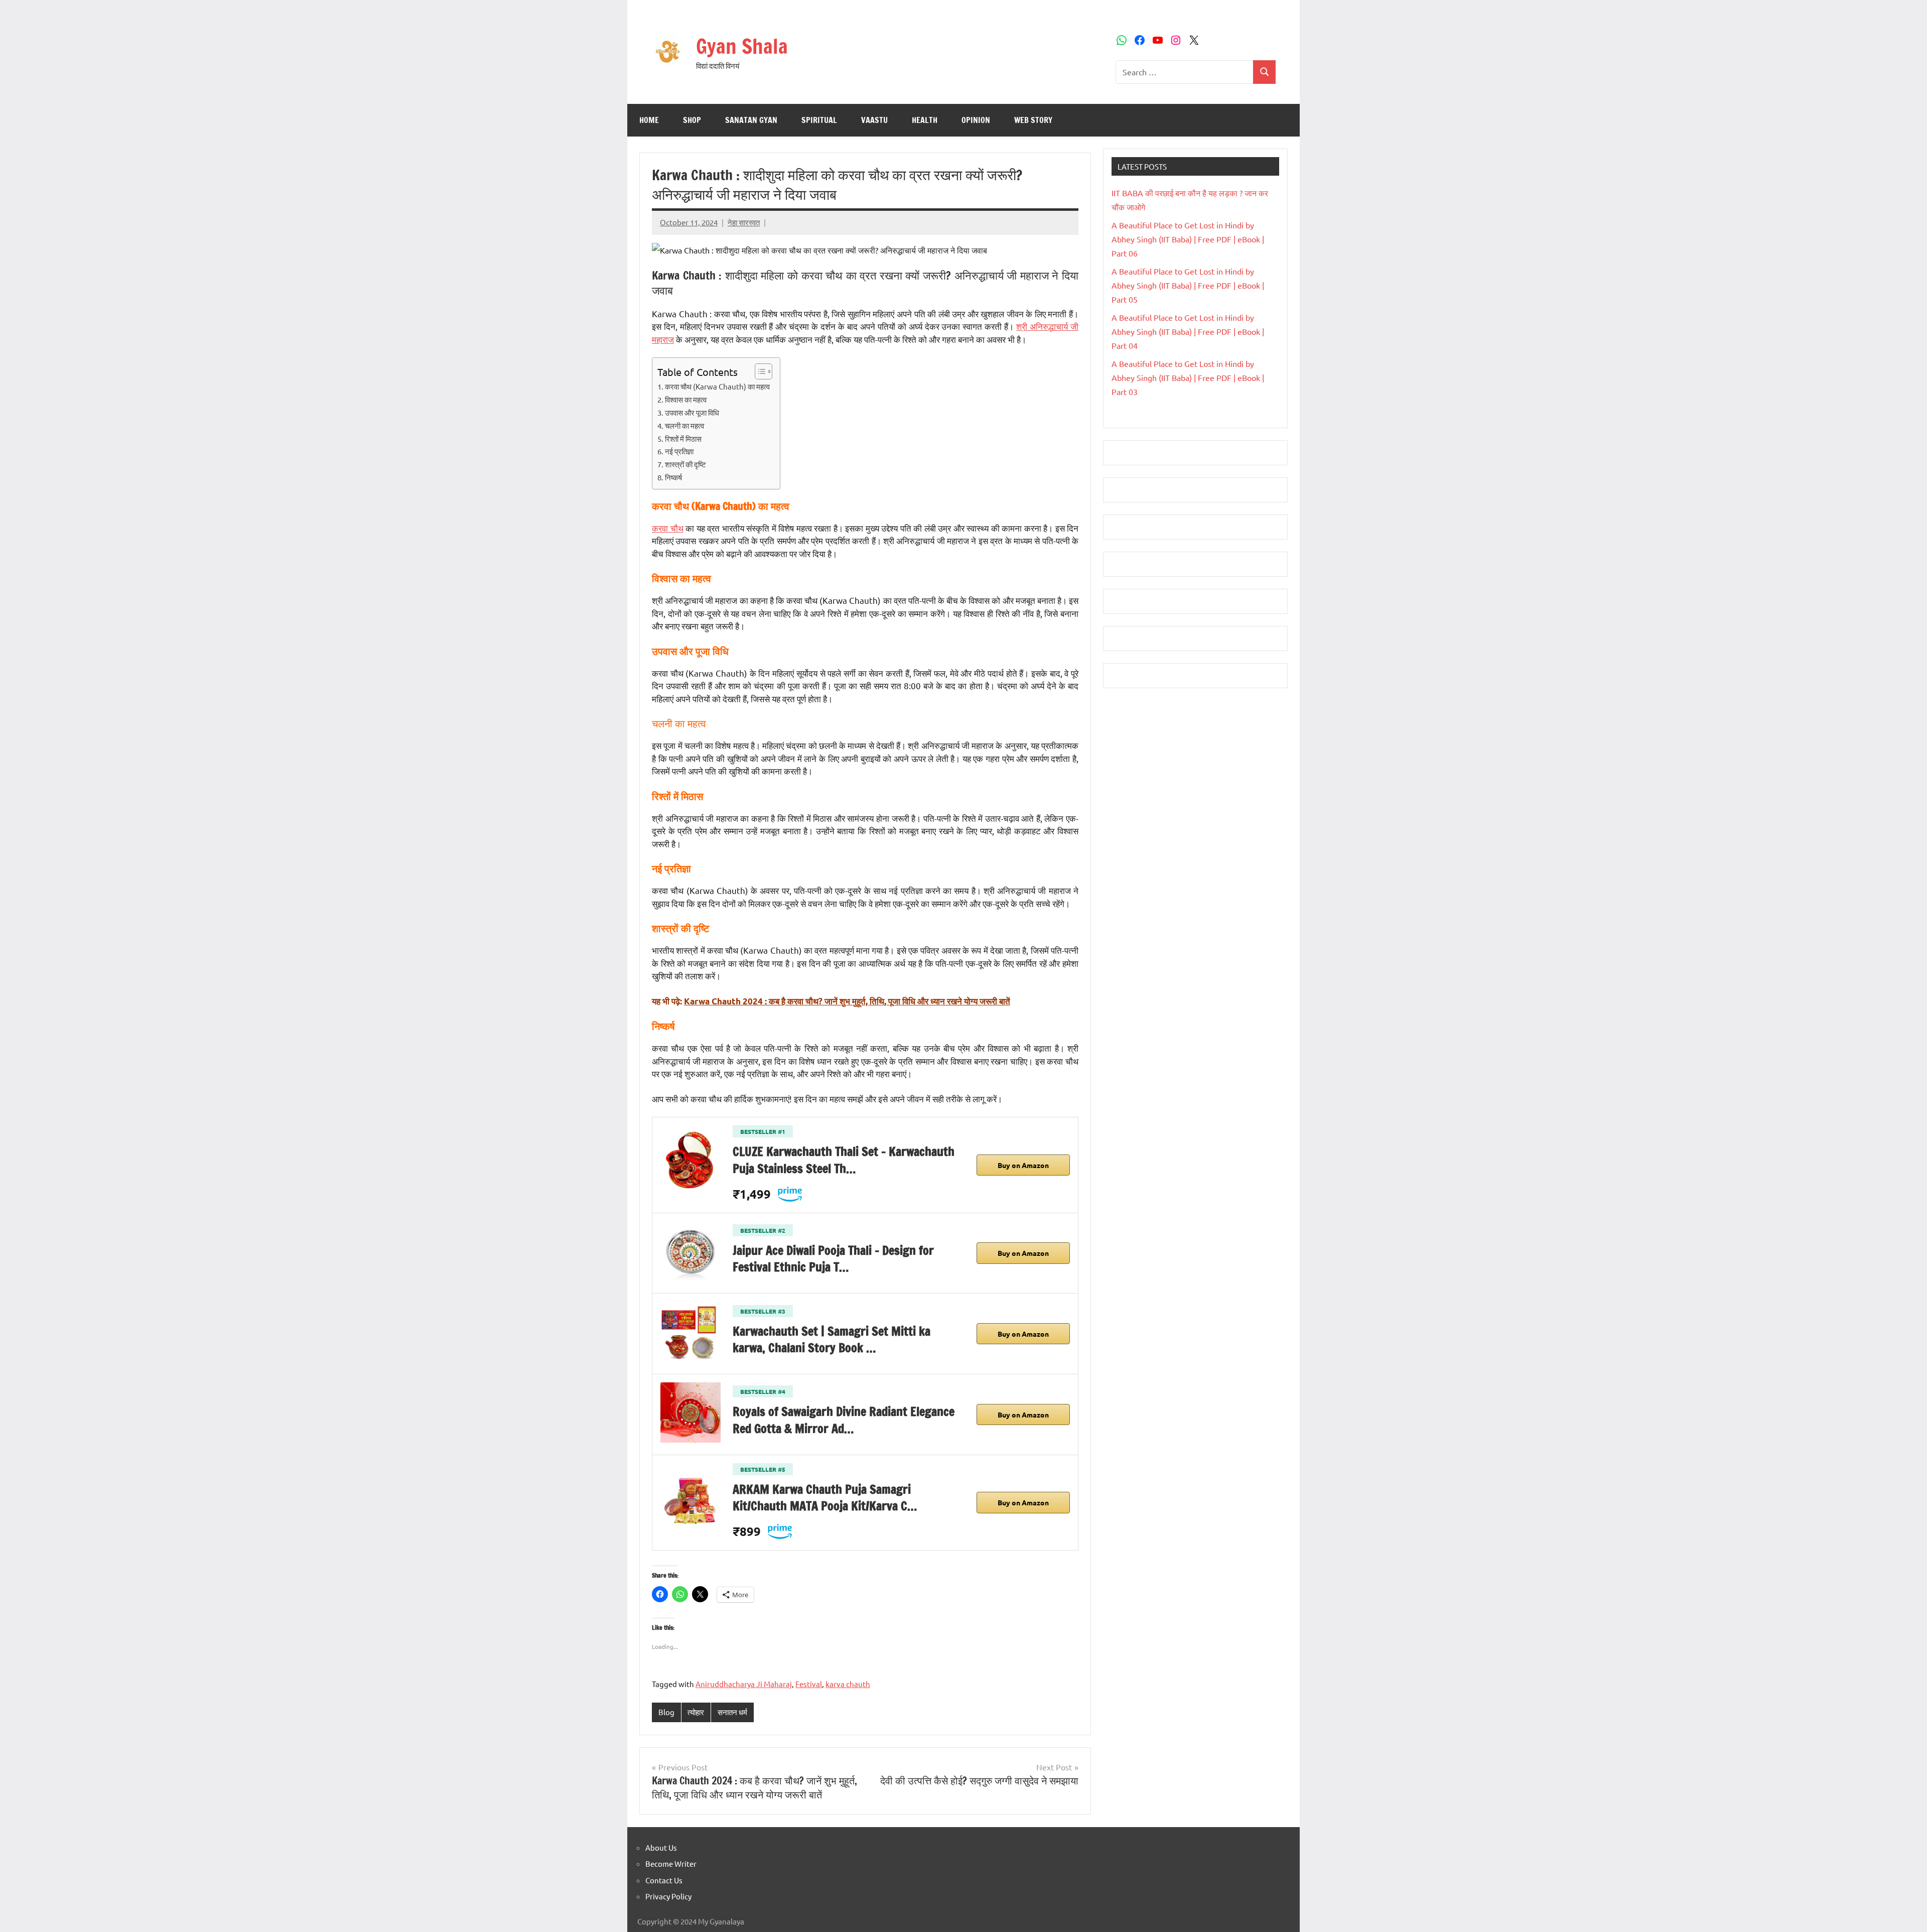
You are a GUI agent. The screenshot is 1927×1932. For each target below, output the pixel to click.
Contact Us (664, 1880)
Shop (692, 120)
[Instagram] (1176, 40)
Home (649, 120)
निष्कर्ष (673, 477)
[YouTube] (1158, 40)
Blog (666, 1712)
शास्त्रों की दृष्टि (685, 464)
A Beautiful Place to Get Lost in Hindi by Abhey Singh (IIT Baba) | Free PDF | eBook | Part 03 (1188, 377)
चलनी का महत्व (684, 425)
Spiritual (819, 120)
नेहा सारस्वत (744, 222)
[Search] (1264, 72)
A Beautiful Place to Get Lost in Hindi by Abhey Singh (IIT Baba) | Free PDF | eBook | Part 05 (1188, 285)
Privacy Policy (668, 1896)
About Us (661, 1847)
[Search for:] (1185, 72)
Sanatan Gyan (751, 120)
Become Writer (671, 1863)
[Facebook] (1140, 40)
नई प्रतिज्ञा (679, 451)
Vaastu (874, 120)
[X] (1194, 40)
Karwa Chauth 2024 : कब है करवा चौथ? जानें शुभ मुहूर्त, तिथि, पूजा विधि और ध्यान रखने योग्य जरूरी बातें (847, 1001)
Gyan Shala (742, 46)
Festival (809, 1684)
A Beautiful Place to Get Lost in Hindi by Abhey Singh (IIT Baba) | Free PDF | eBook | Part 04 (1188, 331)
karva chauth (848, 1684)
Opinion (976, 120)
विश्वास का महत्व (686, 399)
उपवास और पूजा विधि (692, 412)
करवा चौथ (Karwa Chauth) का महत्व (717, 386)
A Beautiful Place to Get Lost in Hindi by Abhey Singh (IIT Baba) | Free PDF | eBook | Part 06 (1188, 239)
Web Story (1033, 120)
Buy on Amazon (1023, 1165)
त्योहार (696, 1712)
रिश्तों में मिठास (683, 438)
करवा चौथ (668, 528)
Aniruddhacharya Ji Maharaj (744, 1684)
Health (925, 120)
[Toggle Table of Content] (759, 371)
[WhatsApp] (1122, 40)
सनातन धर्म (732, 1712)
